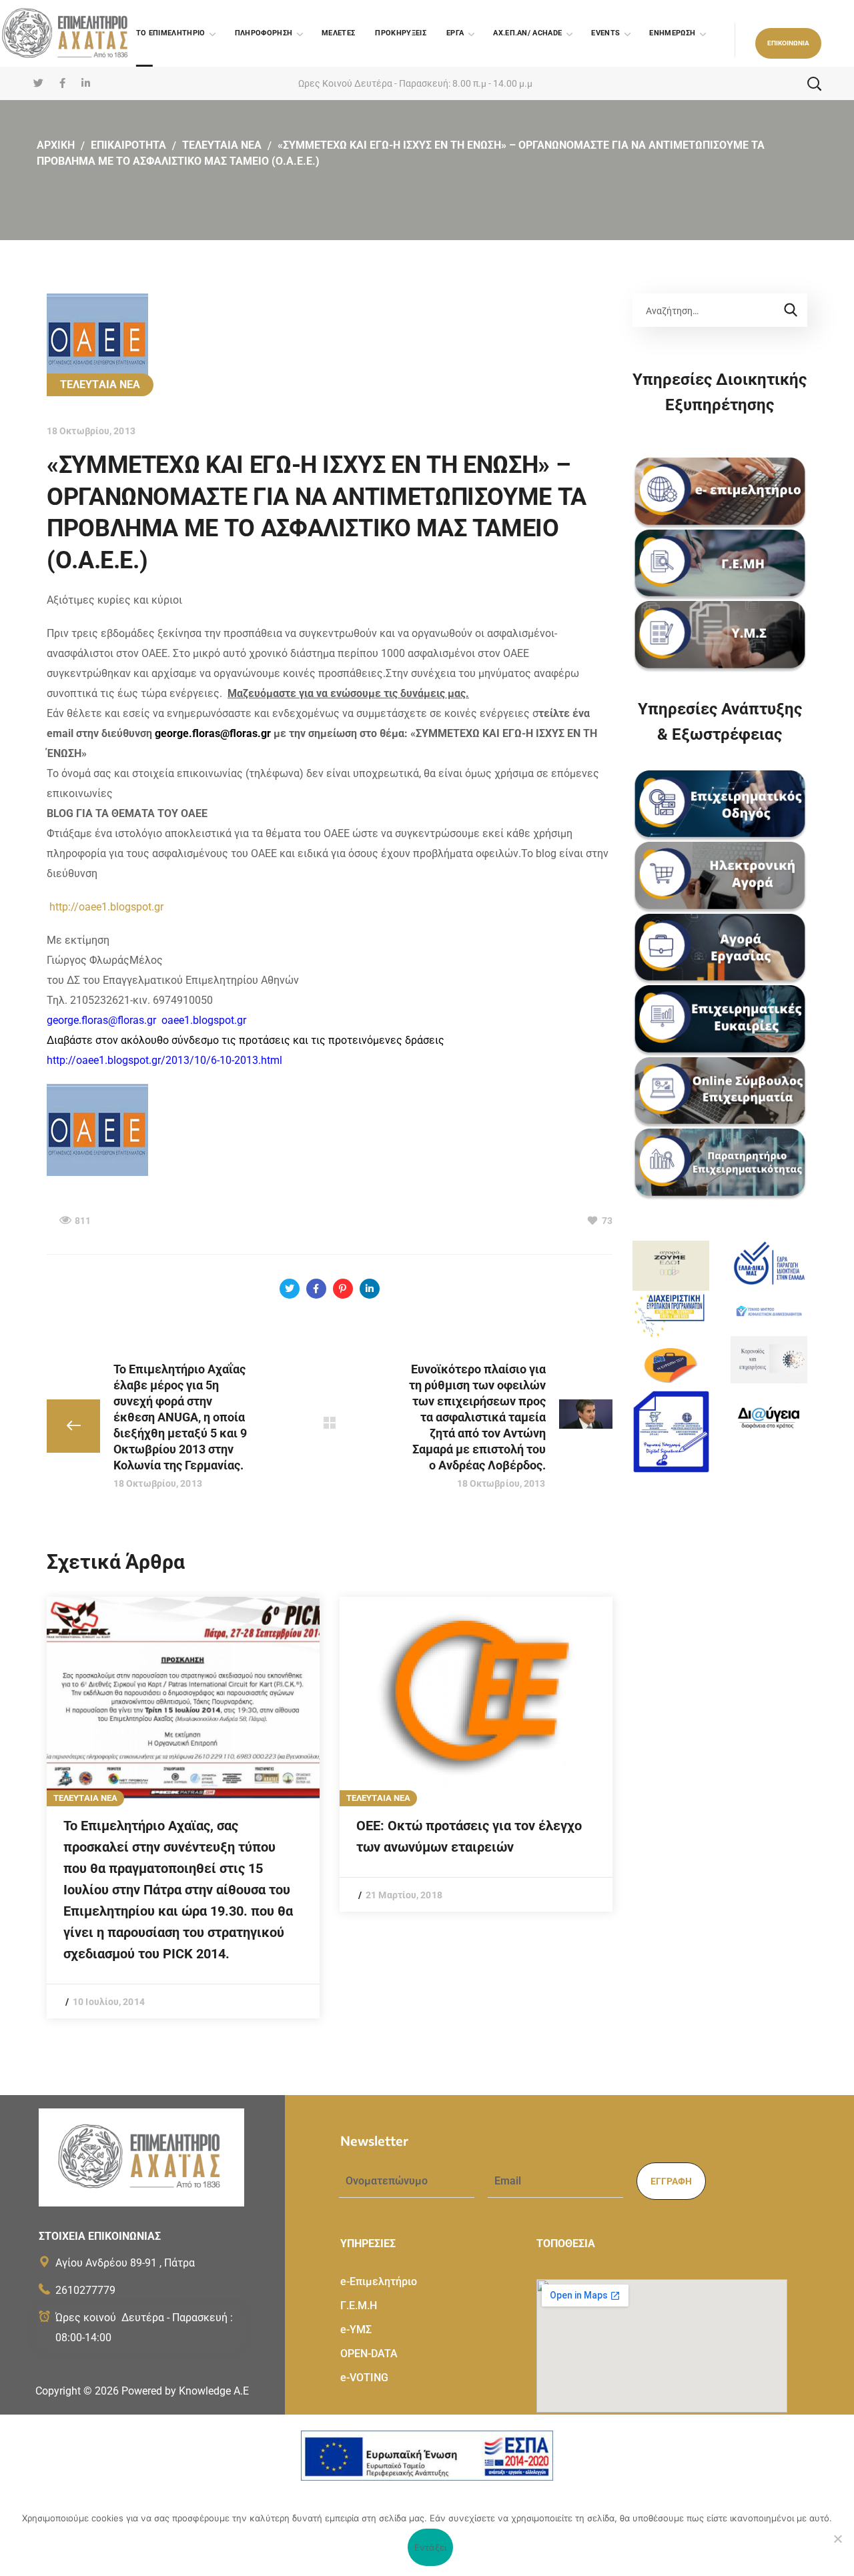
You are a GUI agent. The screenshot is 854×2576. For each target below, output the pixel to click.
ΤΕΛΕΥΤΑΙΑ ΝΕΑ (222, 145)
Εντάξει (431, 2547)
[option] (183, 1808)
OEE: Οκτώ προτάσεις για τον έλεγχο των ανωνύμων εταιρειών (469, 1836)
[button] (788, 43)
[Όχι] (837, 2539)
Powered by (185, 2391)
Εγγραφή (671, 2181)
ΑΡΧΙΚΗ (56, 145)
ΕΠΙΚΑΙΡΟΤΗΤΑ (128, 145)
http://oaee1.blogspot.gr (106, 907)
